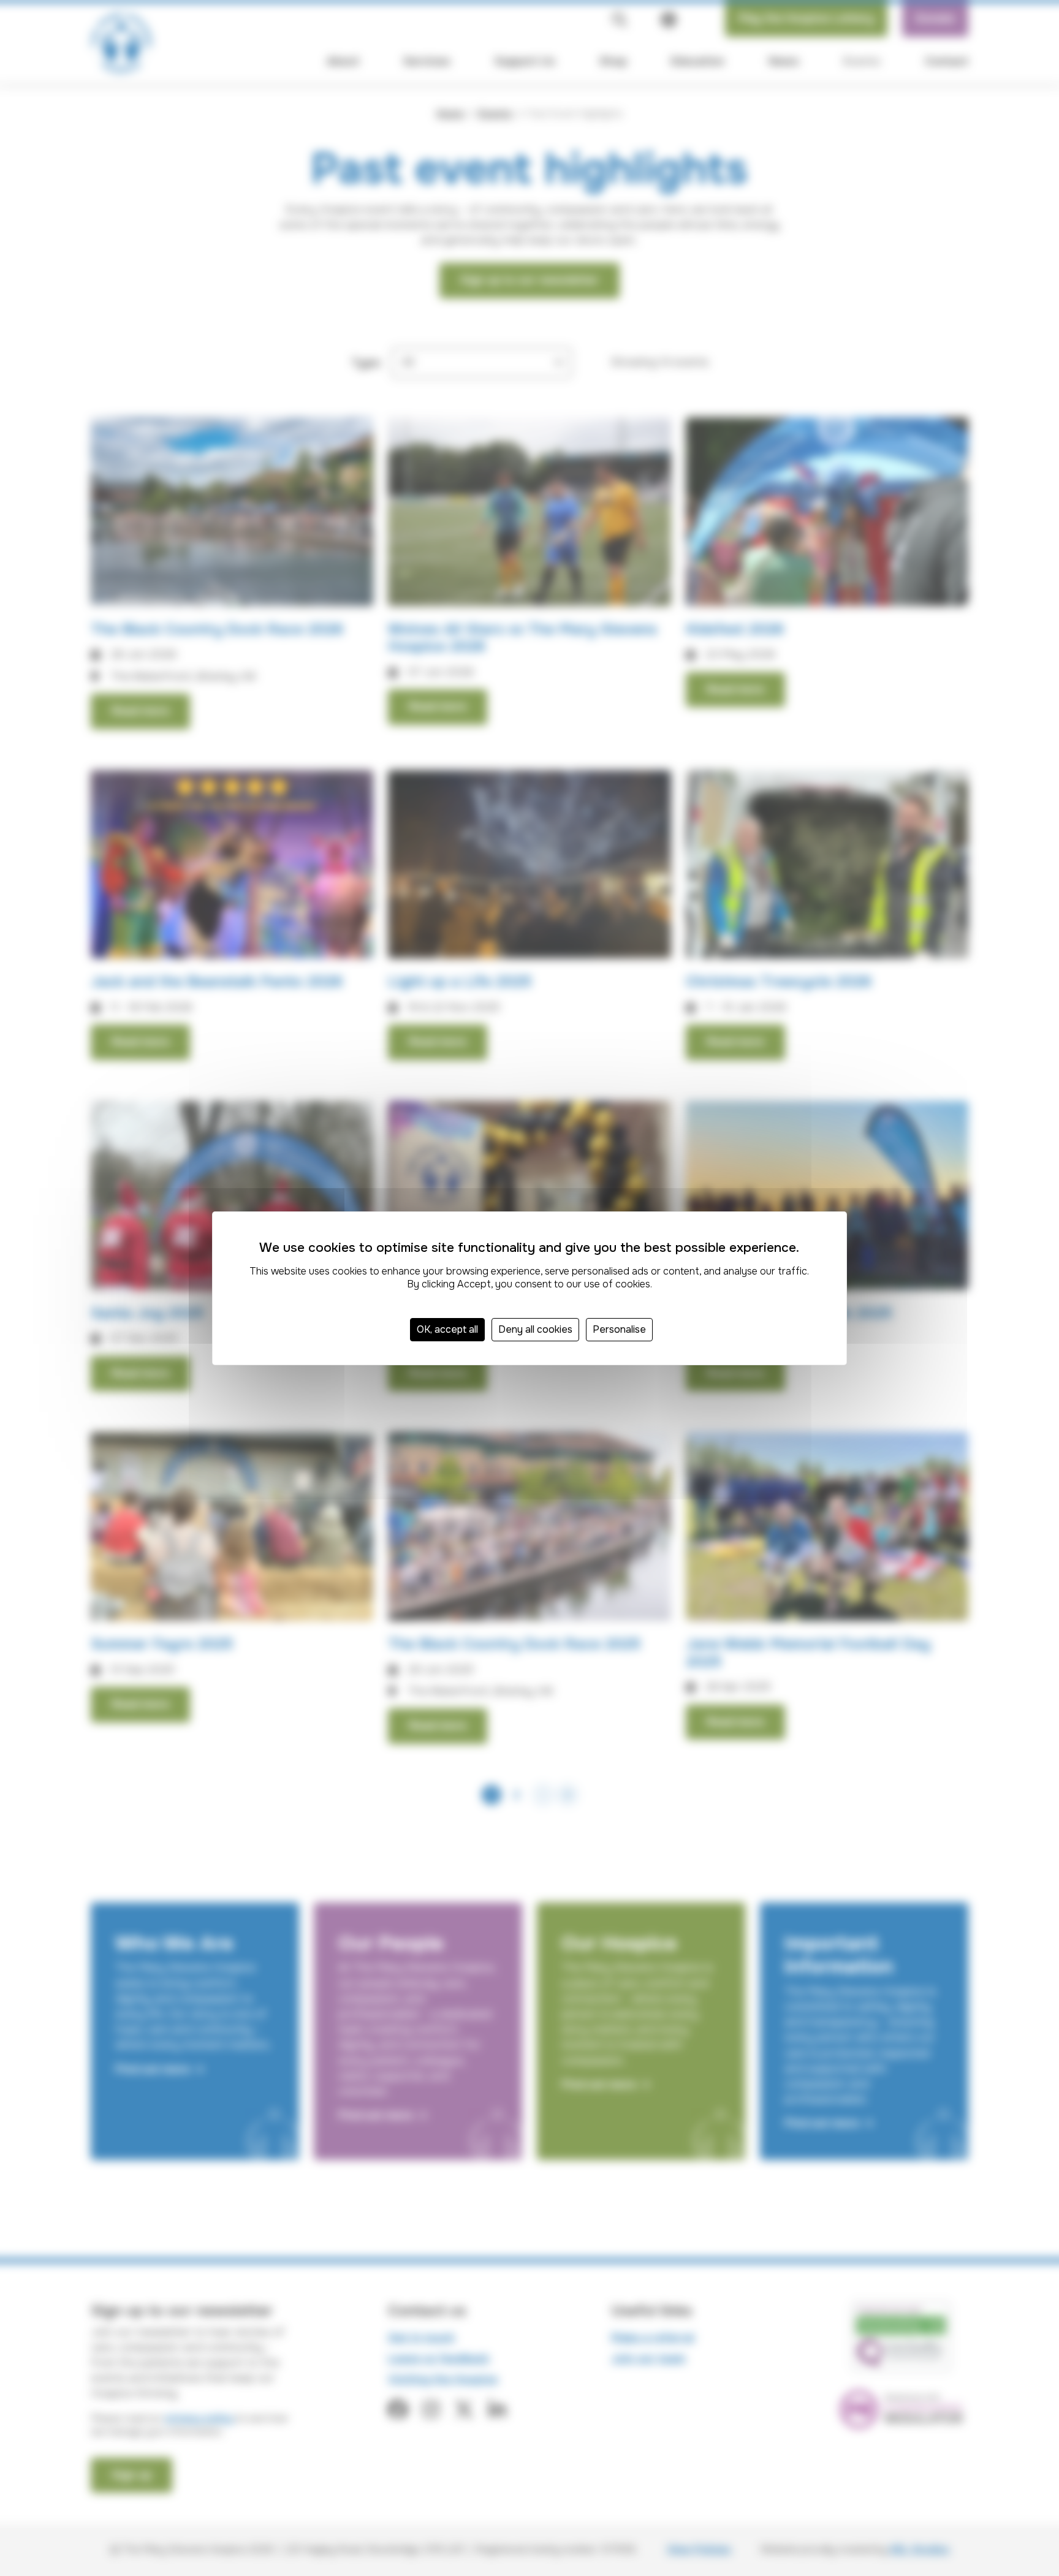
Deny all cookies (535, 1329)
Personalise (619, 1329)
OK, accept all (447, 1329)
